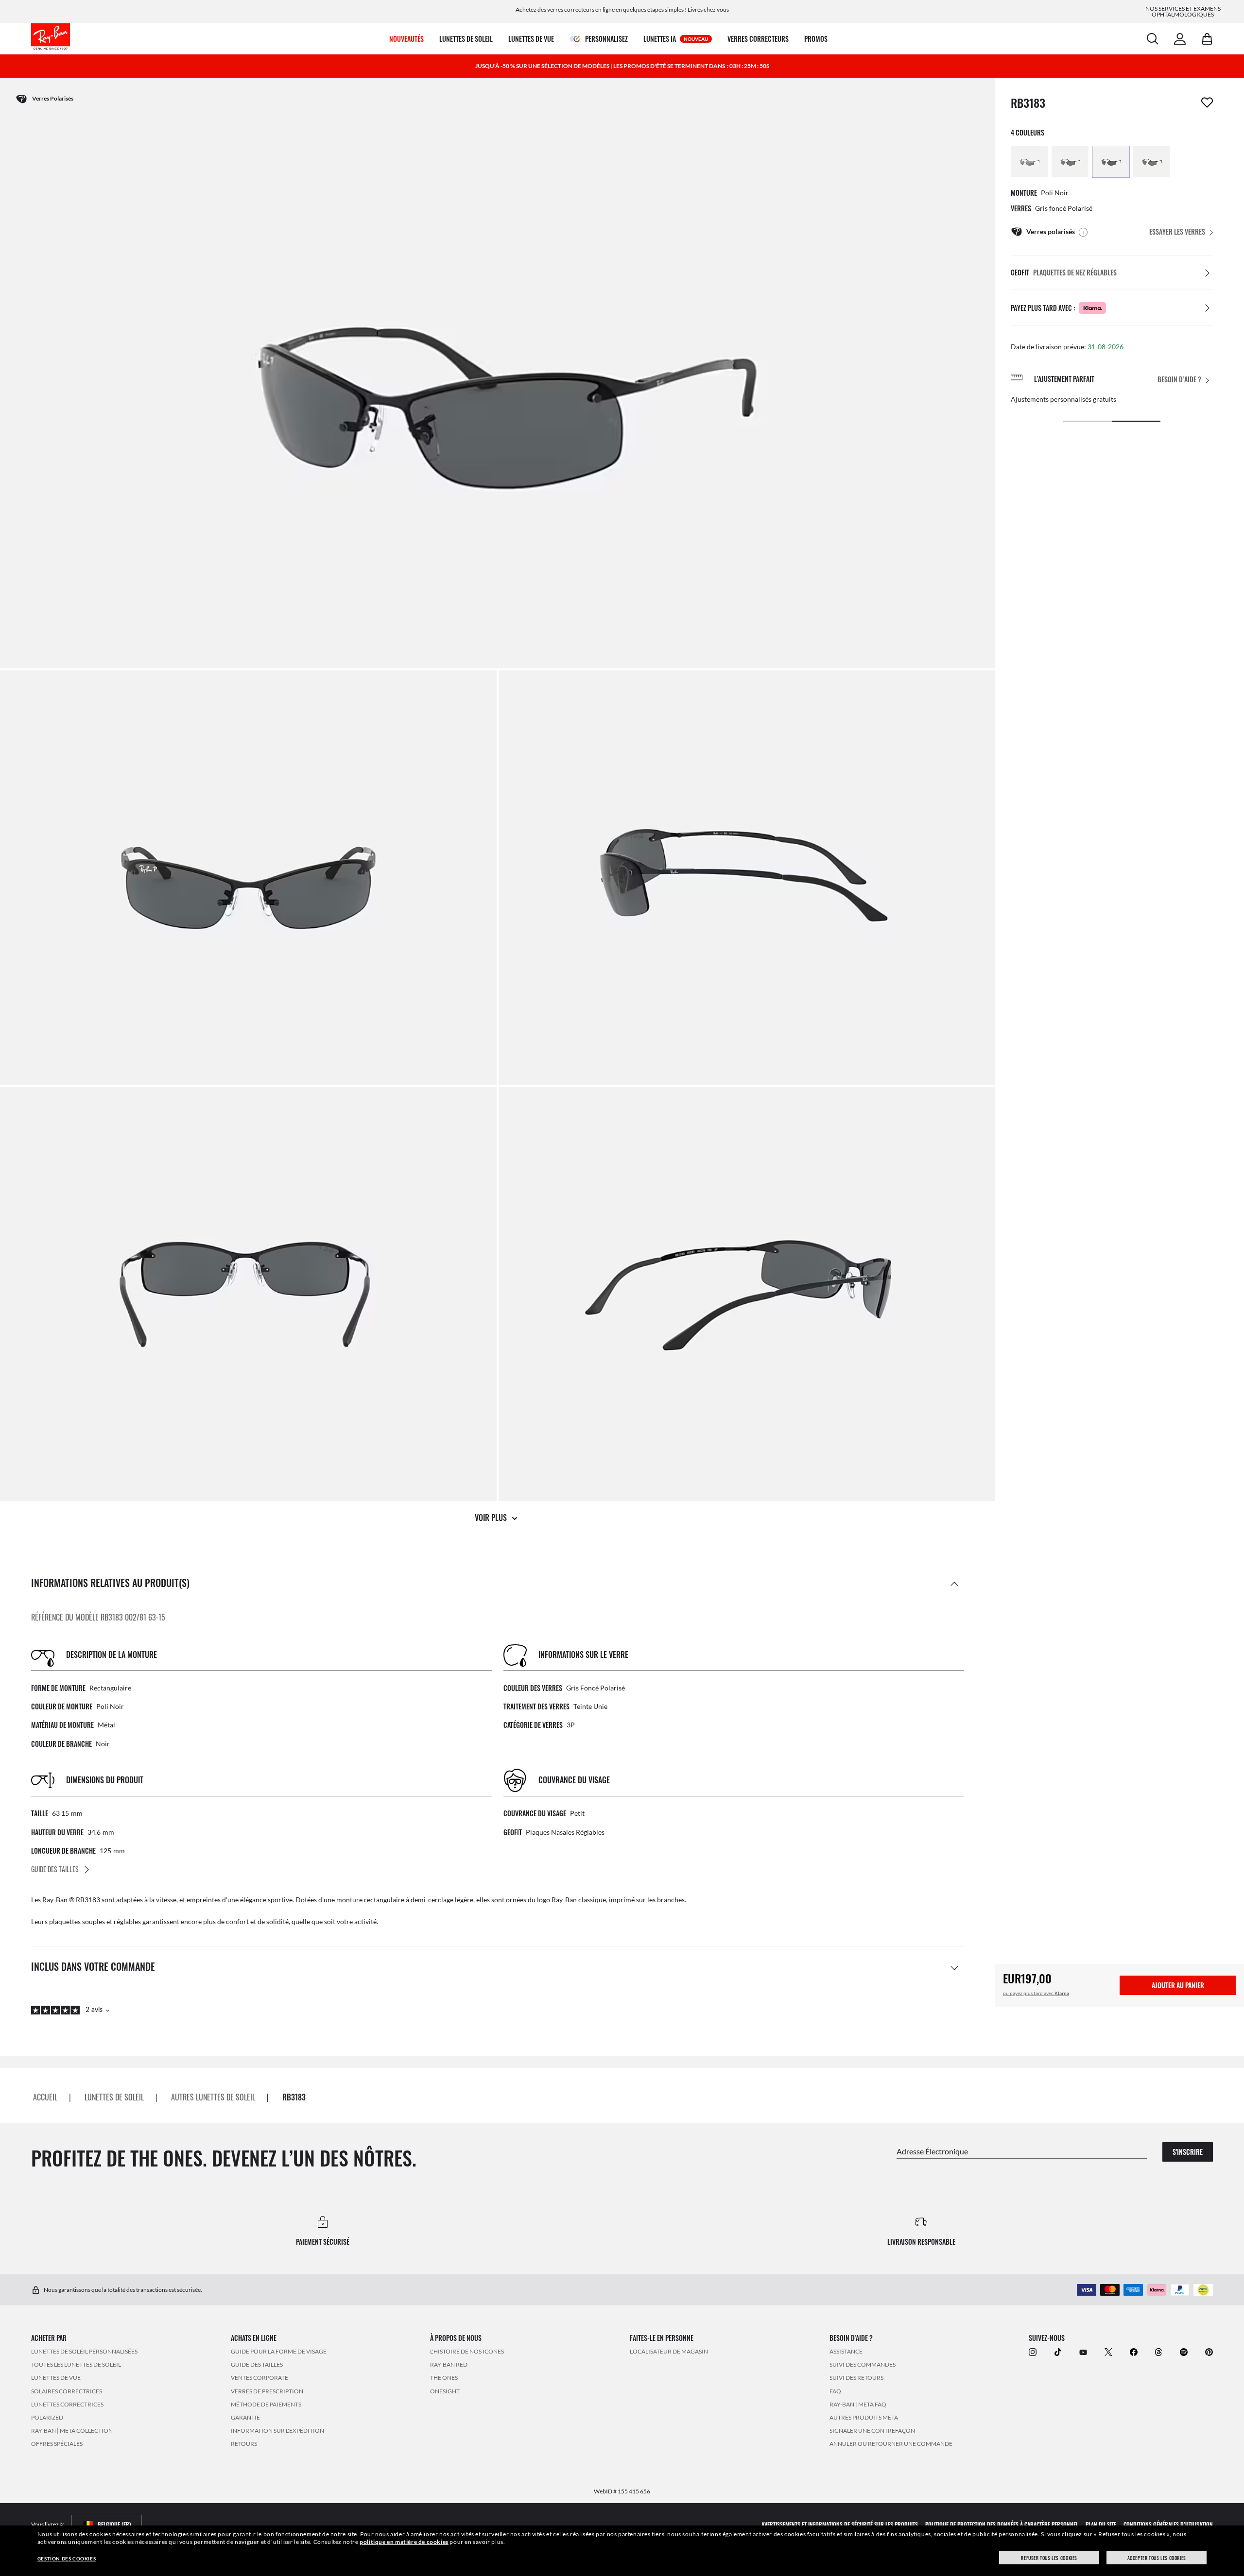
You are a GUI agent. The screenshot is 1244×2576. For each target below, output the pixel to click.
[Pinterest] (1209, 2352)
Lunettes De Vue (56, 2378)
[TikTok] (1058, 2352)
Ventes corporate (259, 2378)
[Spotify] (1184, 2352)
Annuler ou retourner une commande (891, 2444)
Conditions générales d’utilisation (1168, 2524)
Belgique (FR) (114, 2524)
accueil (45, 2097)
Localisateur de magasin (669, 2351)
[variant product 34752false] (1111, 162)
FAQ (835, 2391)
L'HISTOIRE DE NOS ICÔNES (467, 2351)
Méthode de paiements (266, 2404)
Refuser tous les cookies (1049, 2558)
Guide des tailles (257, 2365)
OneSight (445, 2391)
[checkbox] (1207, 102)
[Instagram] (1033, 2352)
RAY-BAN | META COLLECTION (72, 2431)
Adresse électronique (932, 2151)
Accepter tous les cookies (1157, 2558)
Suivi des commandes (863, 2365)
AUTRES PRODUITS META (864, 2417)
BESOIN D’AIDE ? (1179, 380)
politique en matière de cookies (404, 2542)
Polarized (47, 2417)
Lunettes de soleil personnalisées (84, 2351)
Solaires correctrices (67, 2391)
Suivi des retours (856, 2378)
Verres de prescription (267, 2391)
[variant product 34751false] (1029, 162)
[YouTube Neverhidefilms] (1083, 2352)
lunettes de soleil (114, 2097)
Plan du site (1101, 2524)
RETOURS (244, 2444)
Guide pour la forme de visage (279, 2351)
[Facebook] (1134, 2352)
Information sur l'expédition (277, 2431)
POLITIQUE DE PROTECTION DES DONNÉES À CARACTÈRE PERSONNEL (1002, 2524)
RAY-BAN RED (449, 2365)
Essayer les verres (1177, 231)
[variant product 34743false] (1152, 162)
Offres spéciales (57, 2444)
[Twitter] (1108, 2352)
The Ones (444, 2378)
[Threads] (1158, 2352)
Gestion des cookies (67, 2559)
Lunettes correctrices (67, 2404)
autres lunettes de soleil (213, 2097)
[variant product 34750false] (1070, 162)
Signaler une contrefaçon (872, 2431)
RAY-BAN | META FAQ (858, 2404)
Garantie (245, 2417)
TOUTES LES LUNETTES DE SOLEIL (76, 2365)
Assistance (846, 2351)
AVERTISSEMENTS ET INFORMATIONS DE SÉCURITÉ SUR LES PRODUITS (840, 2524)
